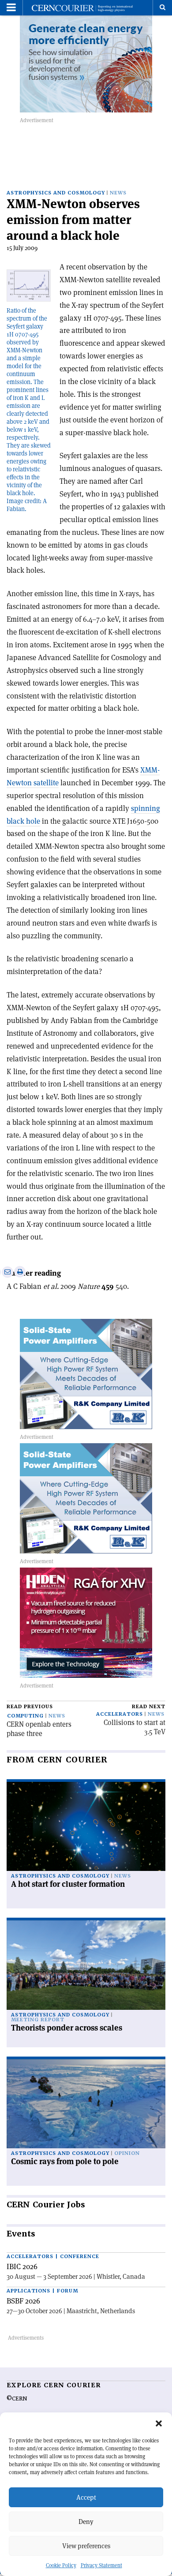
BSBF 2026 (23, 2301)
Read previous (30, 1707)
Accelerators (120, 1714)
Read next (149, 1707)
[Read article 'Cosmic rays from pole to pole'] (86, 2104)
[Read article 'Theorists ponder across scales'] (86, 1965)
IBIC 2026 (22, 2266)
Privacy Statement (101, 2565)
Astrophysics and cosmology (56, 193)
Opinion (127, 2153)
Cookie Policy (61, 2565)
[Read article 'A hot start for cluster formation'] (86, 1827)
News (118, 193)
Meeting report (38, 2020)
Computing (25, 1716)
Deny (86, 2522)
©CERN (17, 2399)
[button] (159, 2423)
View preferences (86, 2546)
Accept (86, 2497)
